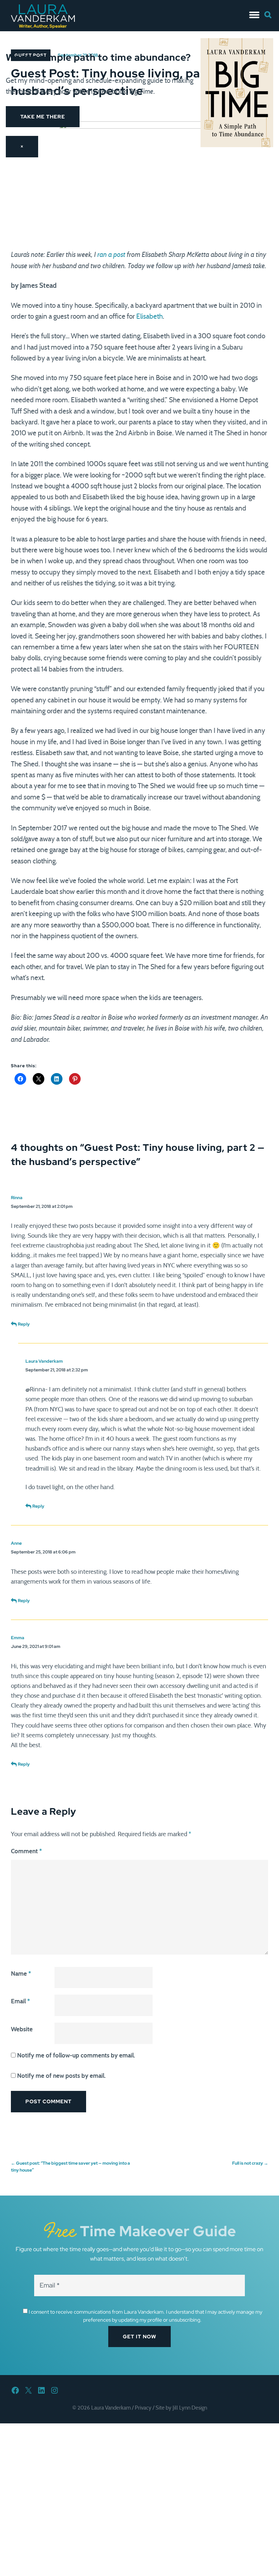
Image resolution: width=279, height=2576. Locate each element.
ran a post (111, 255)
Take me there (43, 117)
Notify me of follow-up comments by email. (76, 2055)
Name (21, 1974)
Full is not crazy (250, 2163)
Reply (24, 1324)
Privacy (143, 2408)
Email (20, 2001)
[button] (254, 13)
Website (22, 2029)
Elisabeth (149, 317)
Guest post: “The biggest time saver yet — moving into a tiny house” (70, 2167)
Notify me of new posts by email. (61, 2076)
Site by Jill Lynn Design (181, 2408)
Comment (26, 1851)
